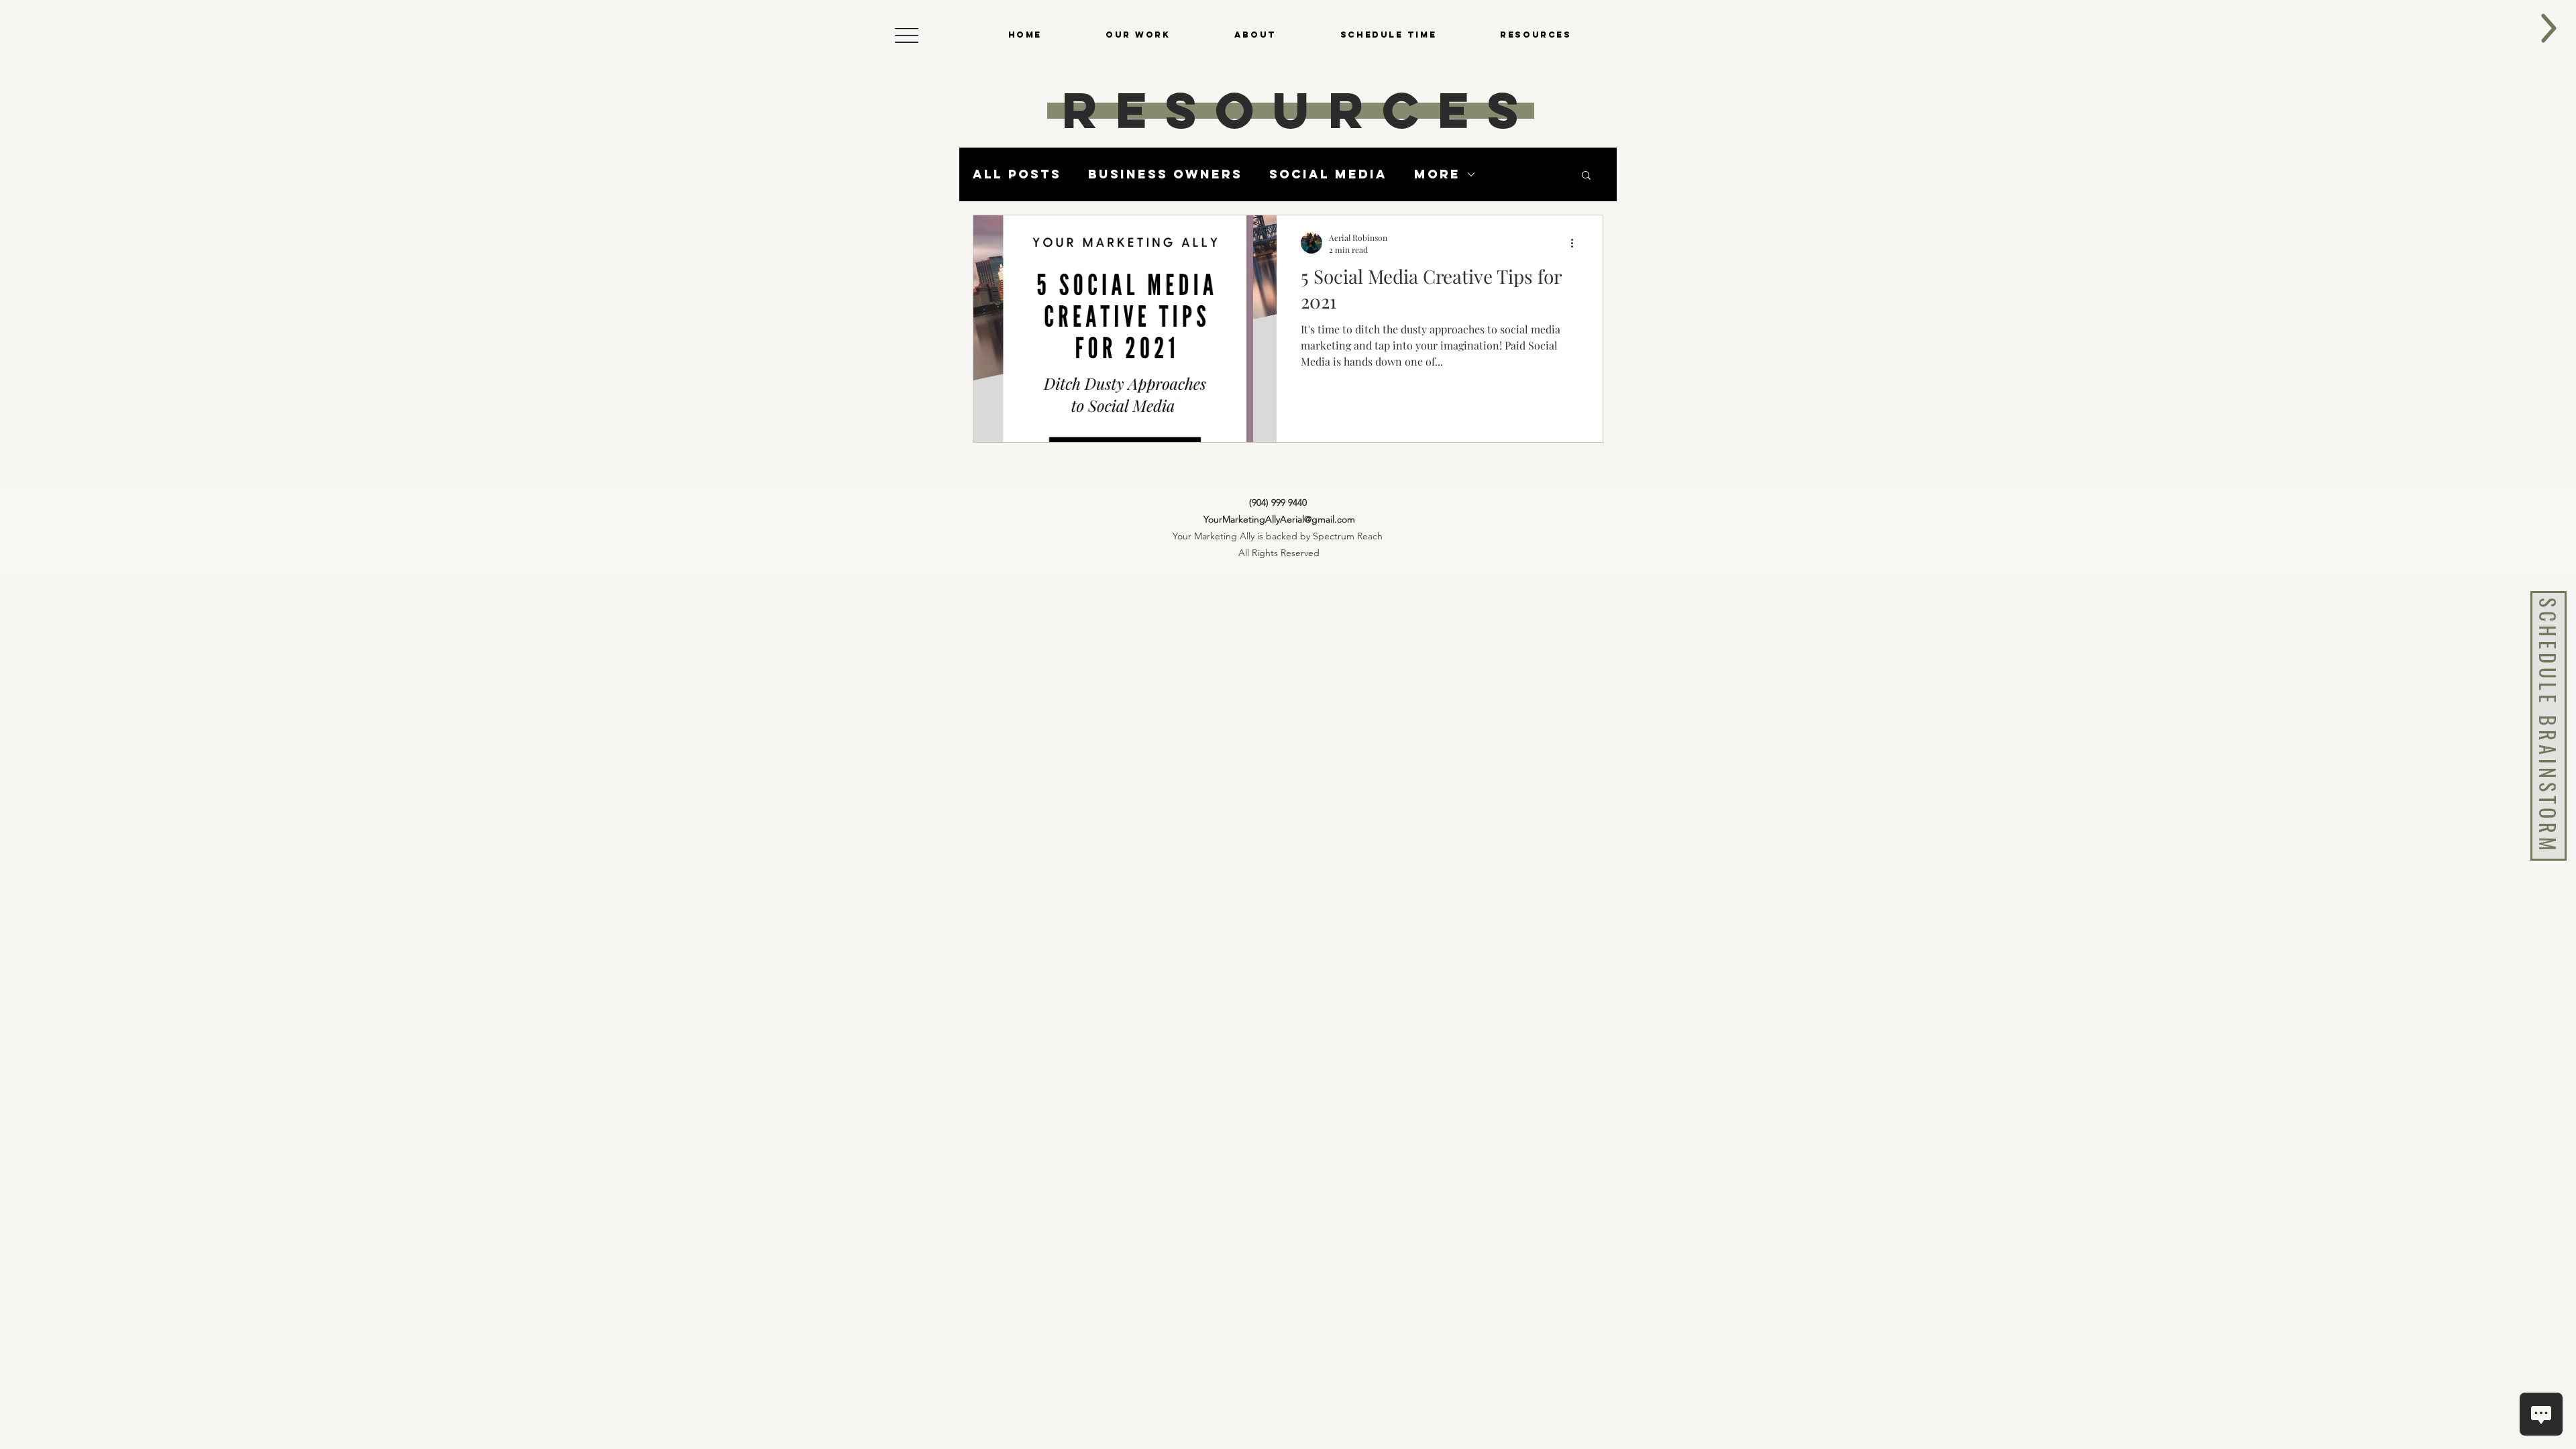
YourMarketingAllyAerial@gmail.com (1279, 519)
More (1437, 174)
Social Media (1328, 174)
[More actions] (1576, 243)
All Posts (1017, 174)
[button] (907, 35)
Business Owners (1165, 174)
